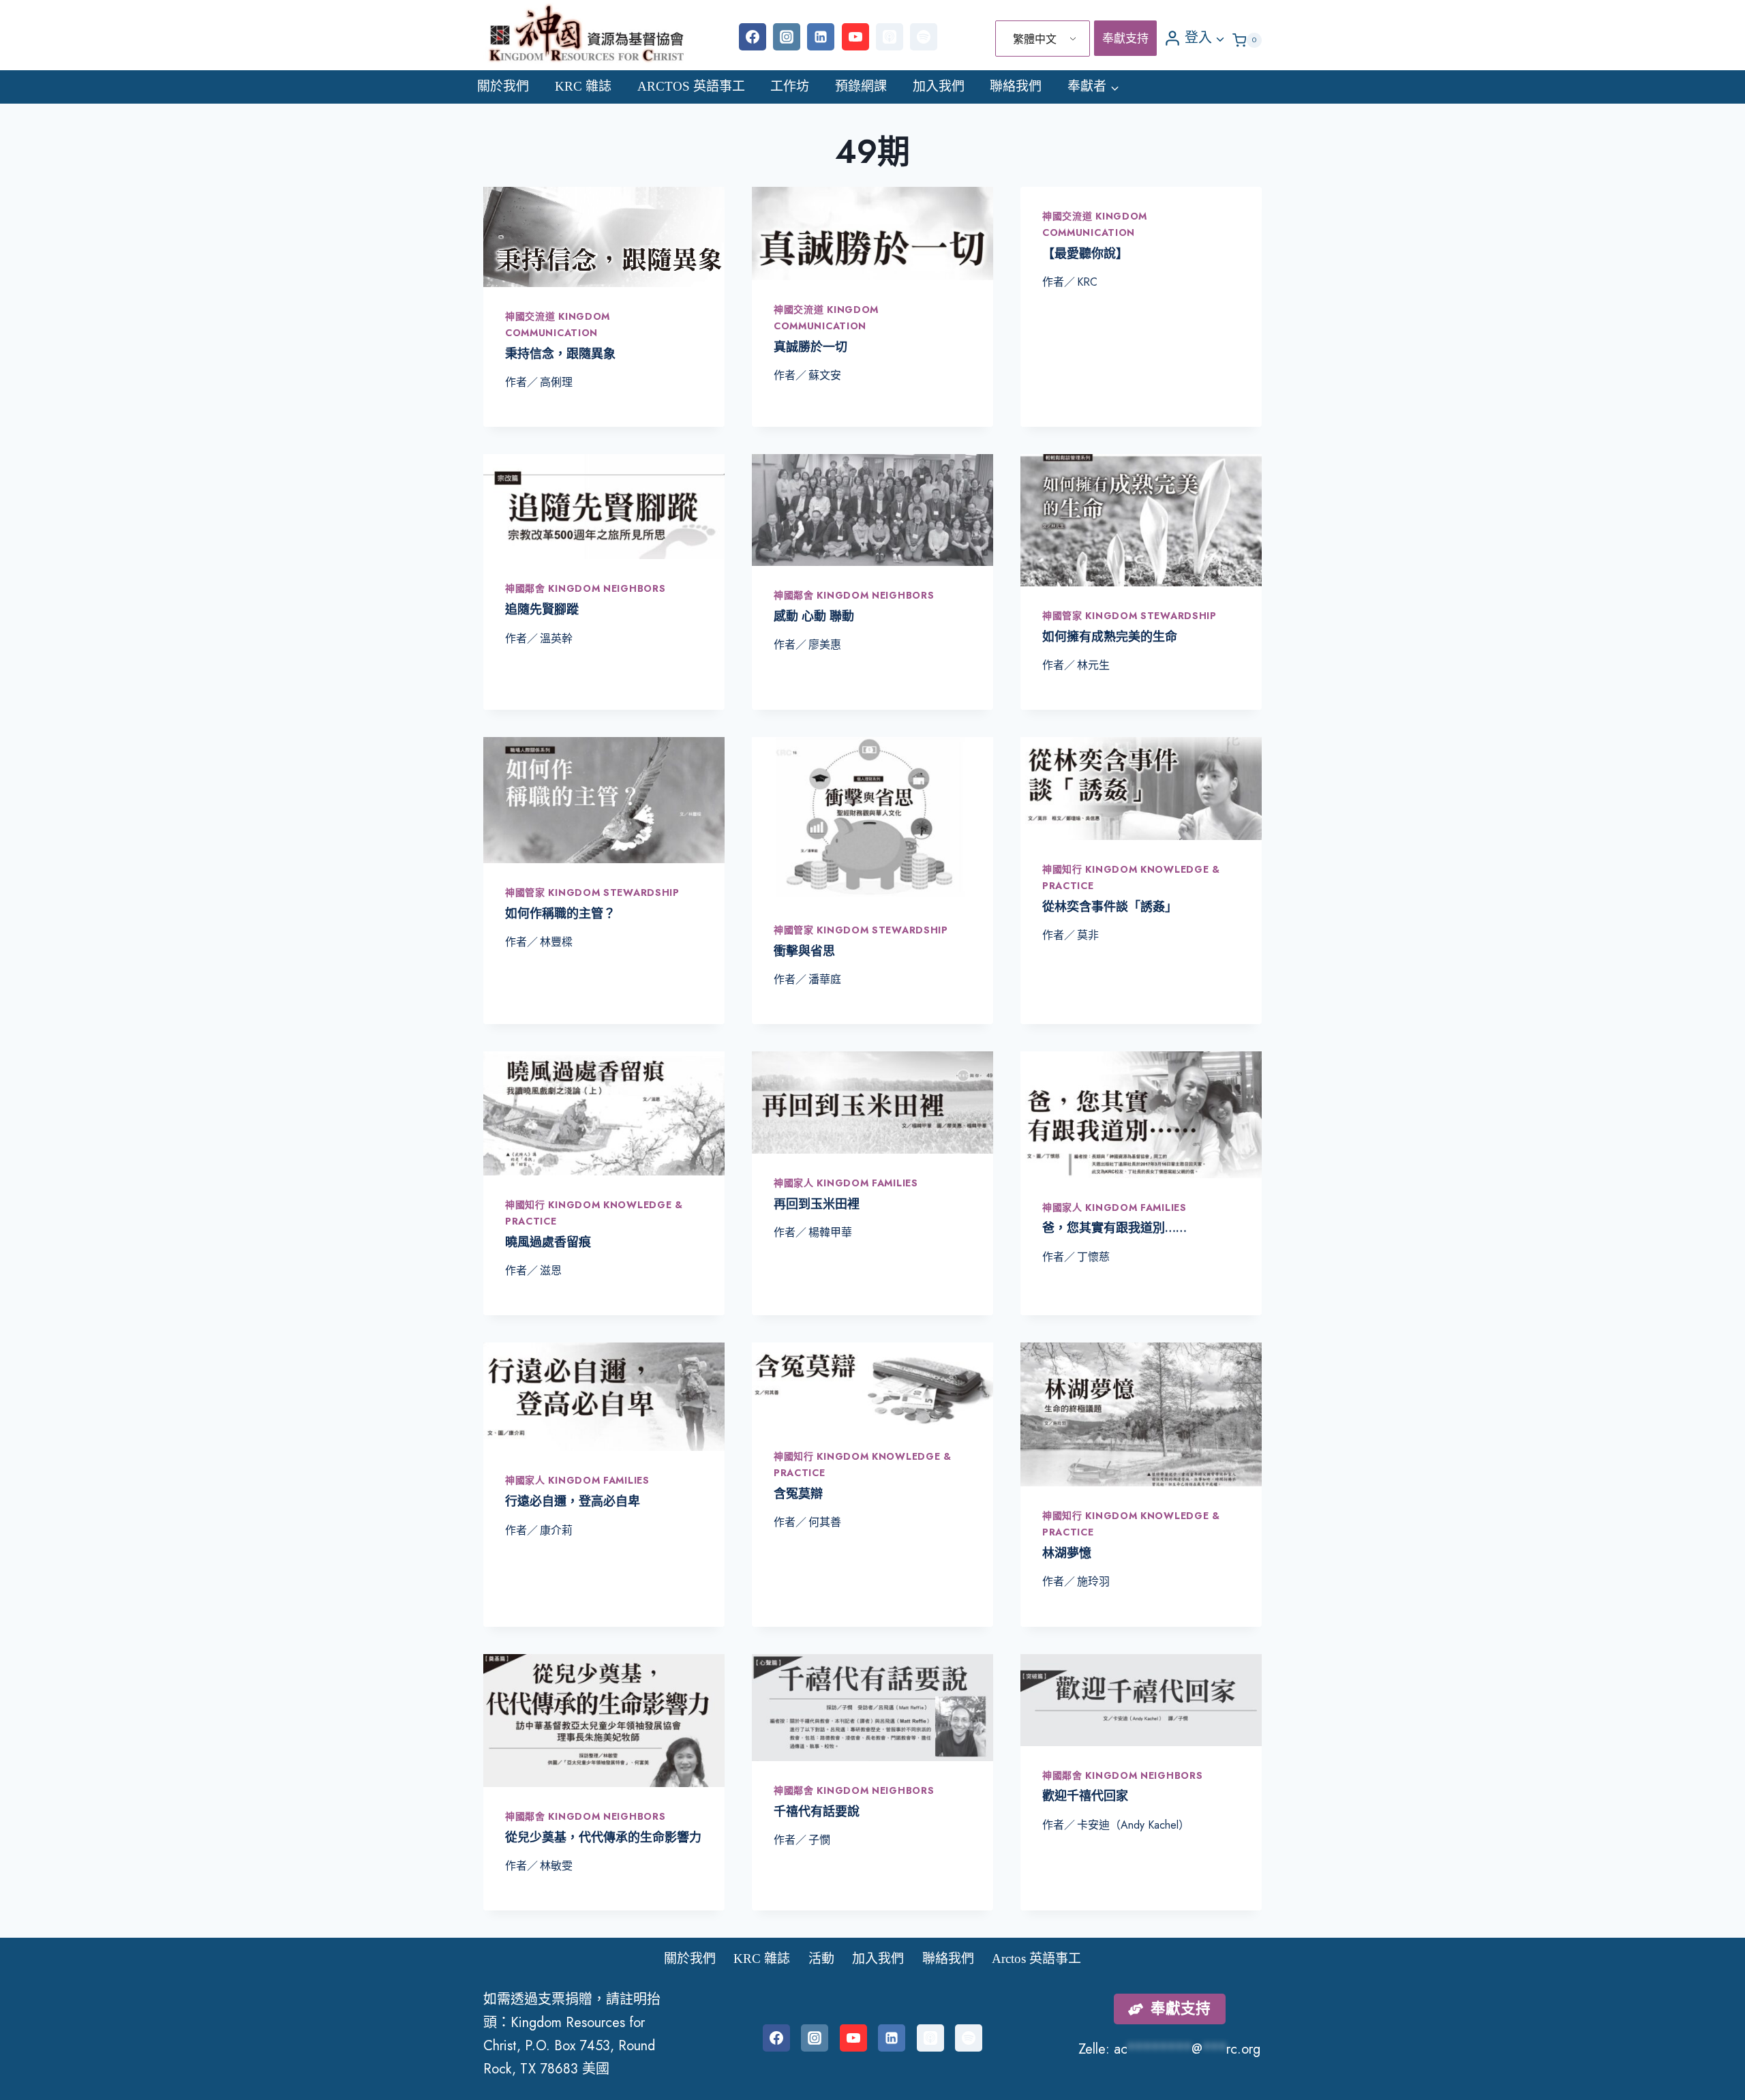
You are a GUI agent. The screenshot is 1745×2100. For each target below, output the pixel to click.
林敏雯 (556, 1866)
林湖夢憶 (1067, 1553)
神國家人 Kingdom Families (846, 1183)
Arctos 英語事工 (691, 86)
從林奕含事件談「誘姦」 (1110, 907)
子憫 (819, 1840)
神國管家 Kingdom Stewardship (1129, 616)
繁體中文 (1035, 39)
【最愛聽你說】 (1085, 254)
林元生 (1093, 665)
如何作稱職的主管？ (560, 914)
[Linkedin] (821, 37)
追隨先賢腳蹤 (542, 610)
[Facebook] (753, 37)
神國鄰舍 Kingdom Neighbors (585, 588)
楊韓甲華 (830, 1232)
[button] (1219, 37)
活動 (821, 1959)
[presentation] (604, 237)
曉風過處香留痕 (548, 1242)
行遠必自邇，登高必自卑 (573, 1501)
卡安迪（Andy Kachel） (1133, 1825)
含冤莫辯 (798, 1494)
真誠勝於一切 (810, 347)
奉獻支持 (1125, 38)
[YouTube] (855, 37)
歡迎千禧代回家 (1085, 1796)
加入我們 (939, 86)
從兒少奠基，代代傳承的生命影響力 (603, 1837)
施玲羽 (1093, 1581)
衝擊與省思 (804, 951)
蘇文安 (825, 375)
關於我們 (503, 86)
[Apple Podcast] (890, 37)
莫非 (1088, 935)
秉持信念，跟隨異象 (560, 354)
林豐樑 (556, 942)
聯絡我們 (1016, 86)
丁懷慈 (1093, 1257)
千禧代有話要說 (817, 1812)
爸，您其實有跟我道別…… (1114, 1228)
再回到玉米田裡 (817, 1204)
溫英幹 (556, 639)
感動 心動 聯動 (814, 616)
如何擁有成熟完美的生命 (1110, 637)
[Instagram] (787, 37)
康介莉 (556, 1530)
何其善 (825, 1522)
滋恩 (551, 1271)
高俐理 (556, 382)
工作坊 (790, 86)
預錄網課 (861, 86)
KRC (1087, 282)
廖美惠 (825, 645)
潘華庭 (825, 979)
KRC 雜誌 (583, 86)
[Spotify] (924, 37)
